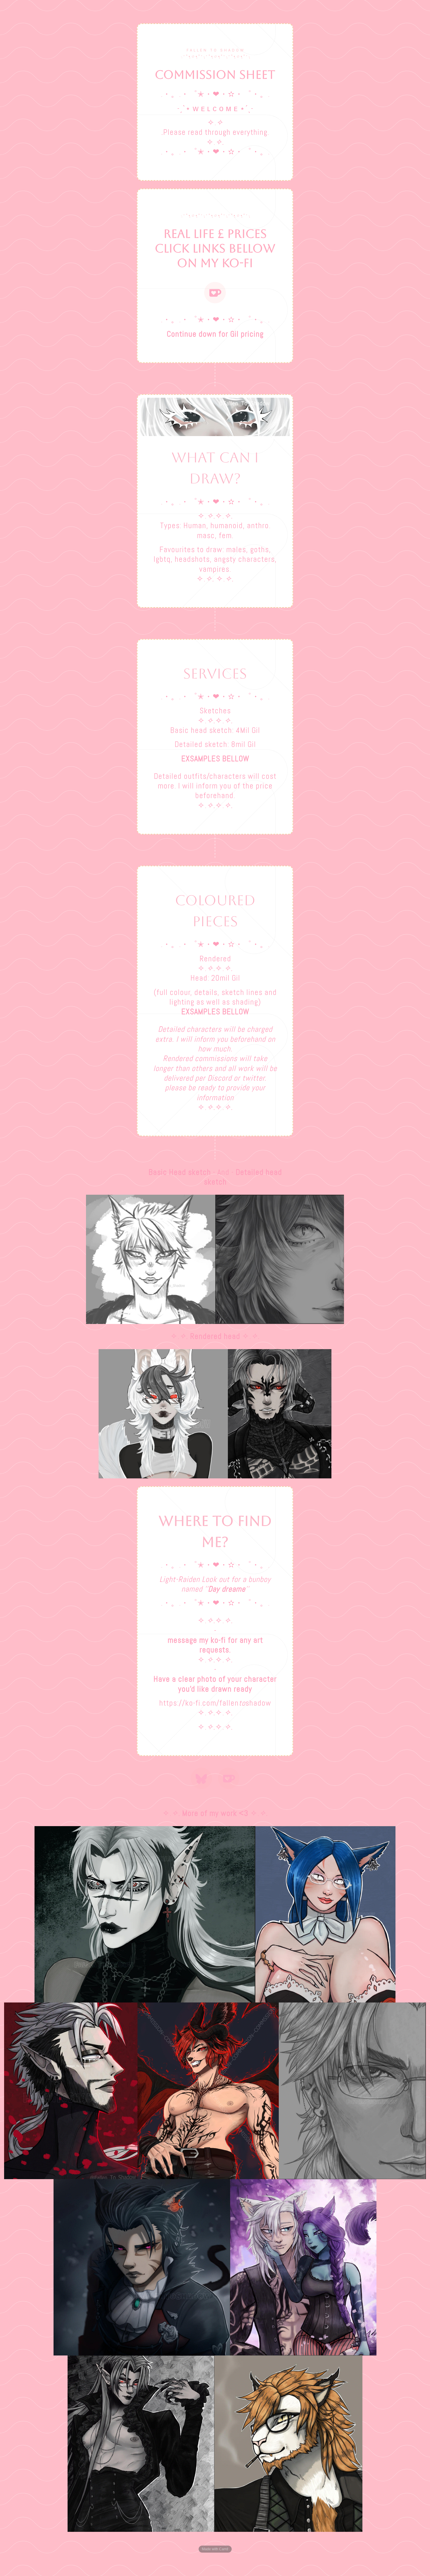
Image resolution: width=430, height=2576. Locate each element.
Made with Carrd (215, 2549)
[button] (215, 293)
